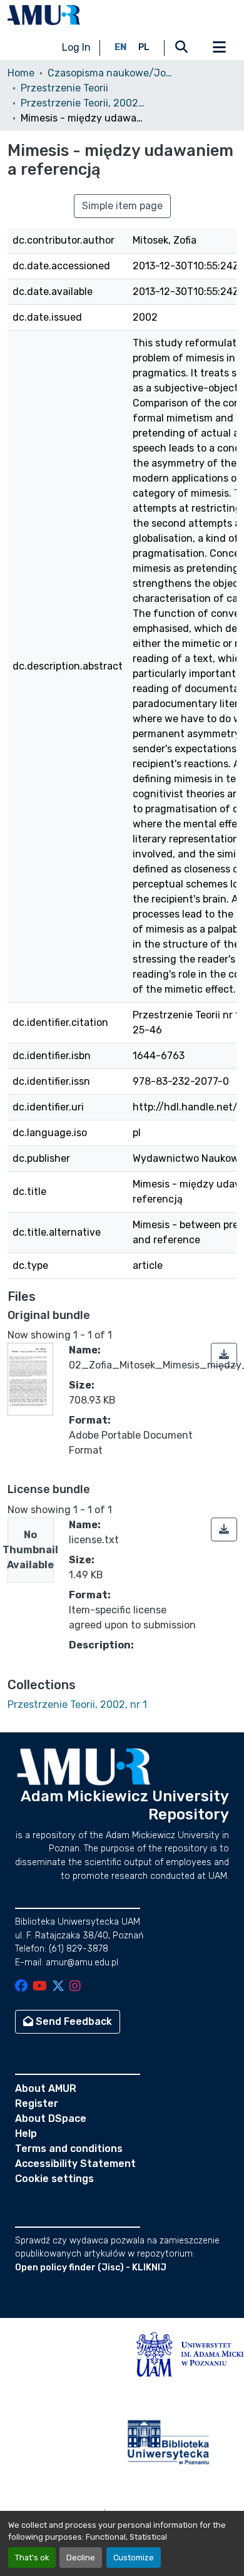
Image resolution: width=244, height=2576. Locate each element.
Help (26, 2134)
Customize (134, 2558)
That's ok (32, 2558)
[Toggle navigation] (219, 48)
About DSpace (51, 2118)
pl (144, 47)
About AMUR (46, 2088)
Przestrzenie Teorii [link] (64, 88)
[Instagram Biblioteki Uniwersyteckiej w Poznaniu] (75, 1987)
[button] (44, 15)
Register (37, 2103)
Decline (81, 2558)
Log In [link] (76, 47)
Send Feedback (73, 2021)
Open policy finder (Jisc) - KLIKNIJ (91, 2268)
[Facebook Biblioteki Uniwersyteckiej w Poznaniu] (21, 1987)
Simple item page (122, 206)
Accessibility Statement (75, 2164)
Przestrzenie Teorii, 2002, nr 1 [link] (83, 103)
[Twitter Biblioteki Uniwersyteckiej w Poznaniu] (58, 1987)
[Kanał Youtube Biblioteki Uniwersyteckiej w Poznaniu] (40, 1987)
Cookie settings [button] (54, 2179)
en (121, 47)
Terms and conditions (69, 2149)
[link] (224, 1355)
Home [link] (21, 73)
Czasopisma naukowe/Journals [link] (110, 73)
